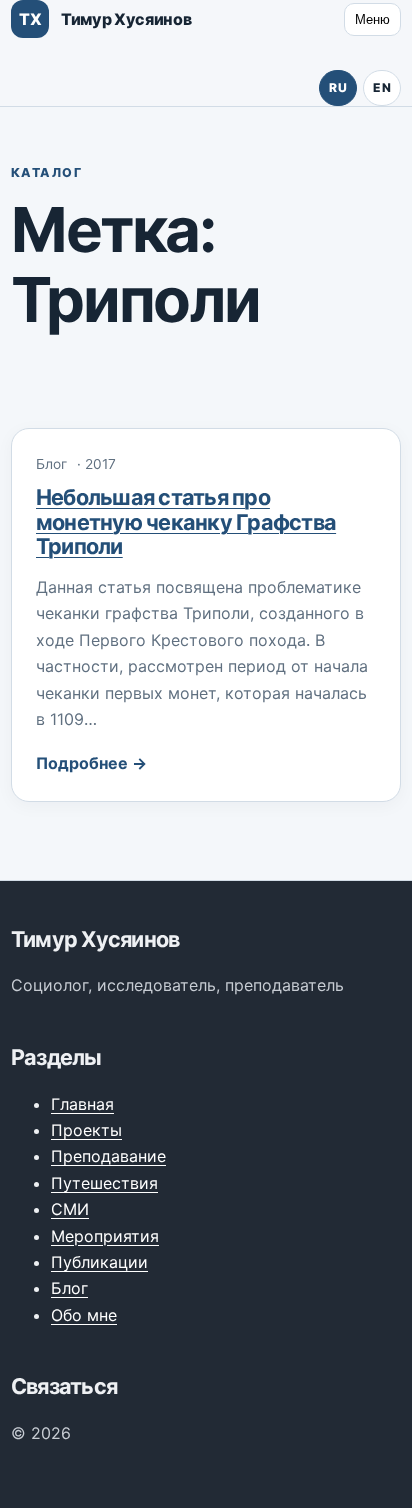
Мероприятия (105, 1236)
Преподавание (108, 1156)
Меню (372, 19)
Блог (69, 1288)
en (382, 87)
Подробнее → (91, 763)
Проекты (86, 1130)
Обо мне (84, 1315)
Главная (82, 1104)
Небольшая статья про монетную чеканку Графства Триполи (186, 521)
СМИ (70, 1209)
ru (338, 87)
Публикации (99, 1262)
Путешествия (104, 1183)
